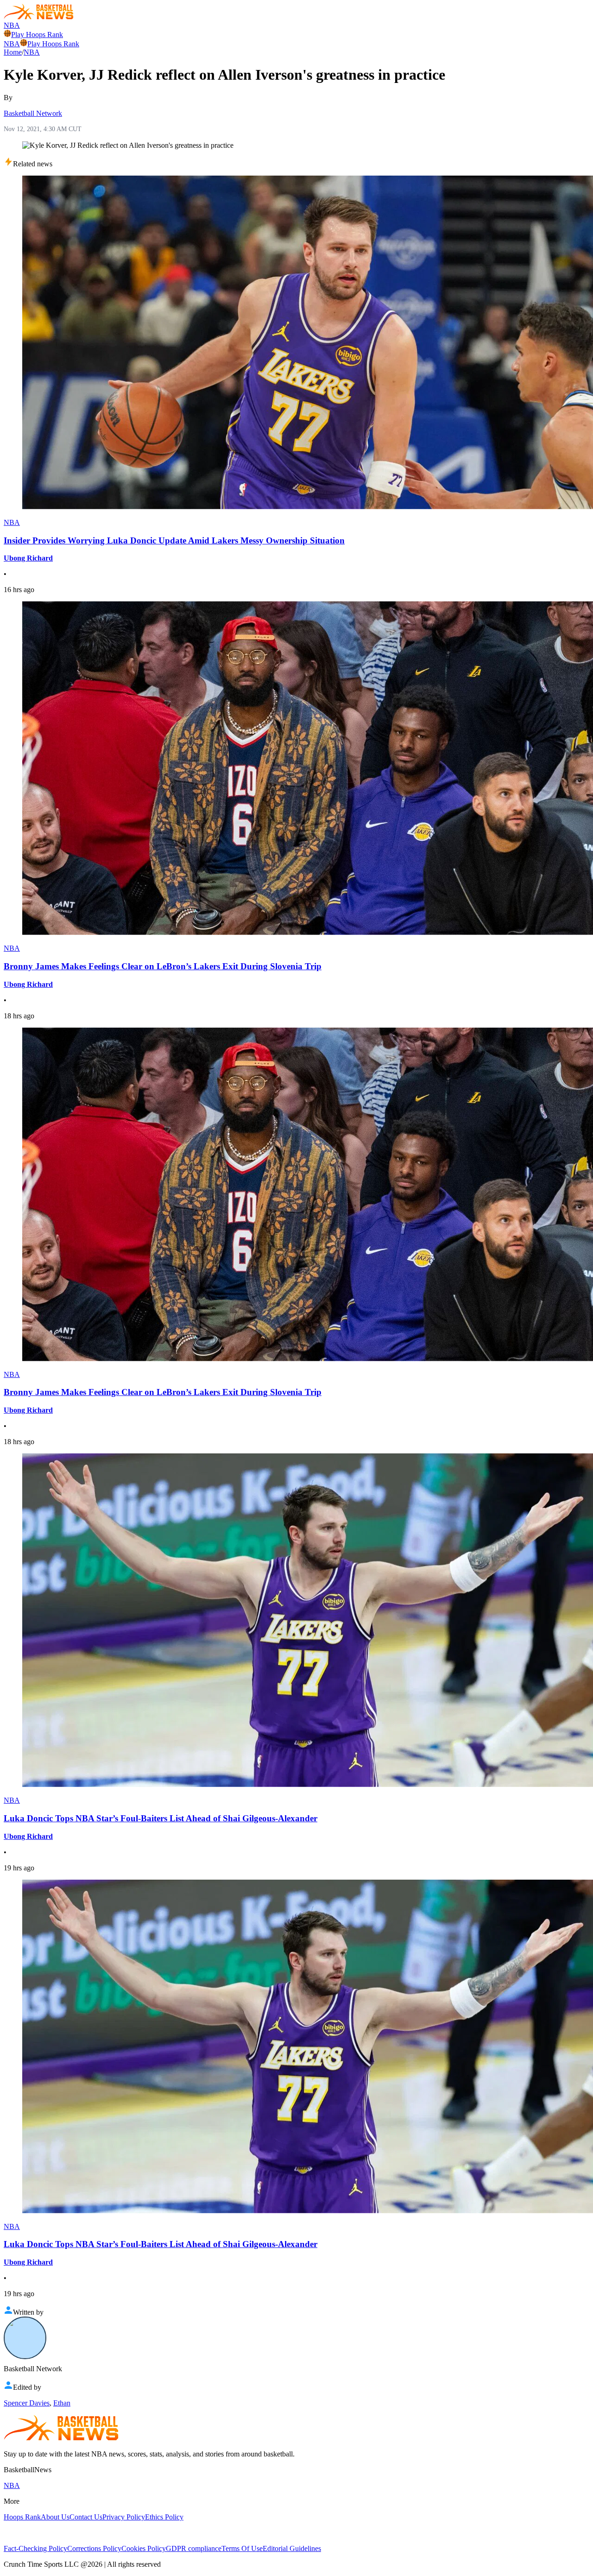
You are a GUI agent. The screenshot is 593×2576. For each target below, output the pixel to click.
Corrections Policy (94, 2548)
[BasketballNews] (39, 17)
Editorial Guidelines (292, 2548)
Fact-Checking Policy (35, 2548)
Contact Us (86, 2517)
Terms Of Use (242, 2548)
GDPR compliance (194, 2548)
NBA (12, 25)
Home (13, 52)
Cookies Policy (144, 2548)
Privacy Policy (124, 2517)
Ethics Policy (164, 2517)
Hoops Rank (22, 2517)
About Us (55, 2517)
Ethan (62, 2403)
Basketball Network (33, 113)
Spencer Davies (27, 2403)
